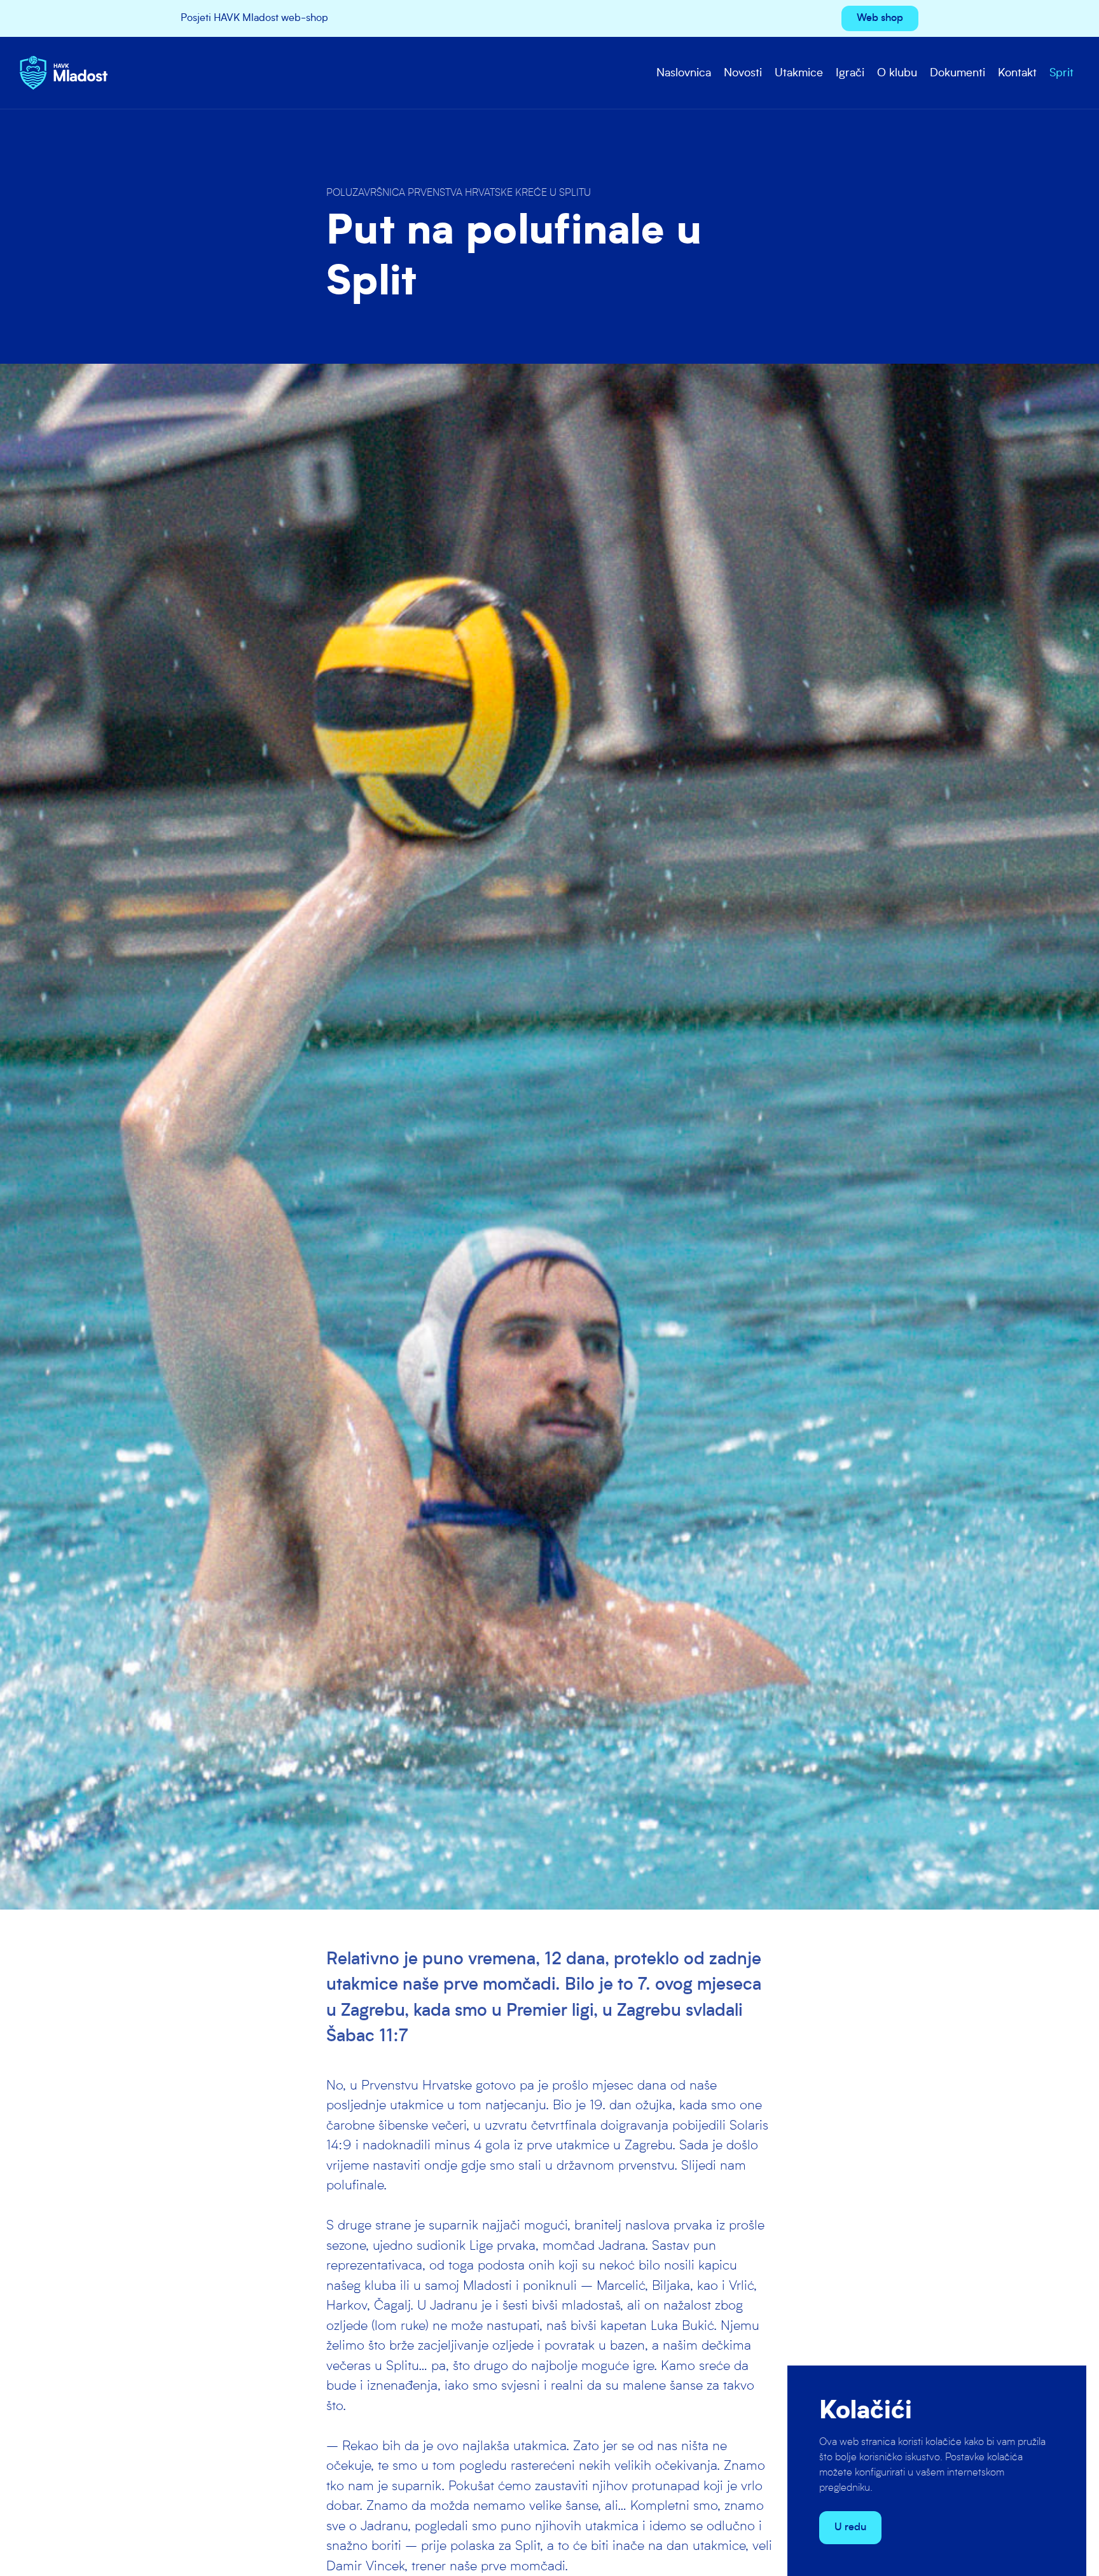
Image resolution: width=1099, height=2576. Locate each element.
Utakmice (799, 73)
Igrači (850, 73)
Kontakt (1017, 73)
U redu (850, 2528)
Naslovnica (684, 73)
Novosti (743, 73)
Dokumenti (957, 73)
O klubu (897, 73)
